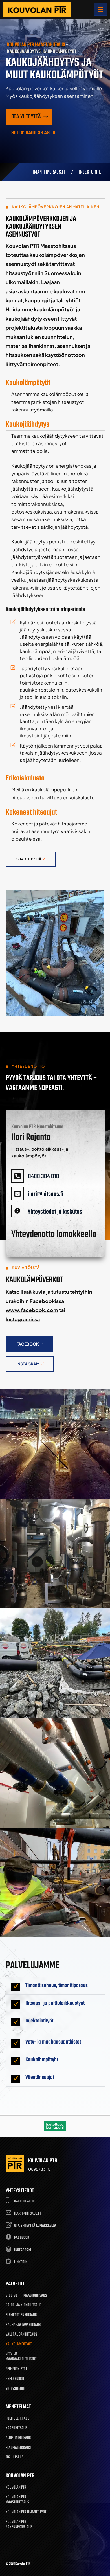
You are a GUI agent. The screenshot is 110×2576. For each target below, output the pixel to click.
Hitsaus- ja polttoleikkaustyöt (55, 2003)
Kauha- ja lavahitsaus (23, 2325)
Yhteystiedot (16, 2389)
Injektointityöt (39, 2021)
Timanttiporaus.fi (48, 172)
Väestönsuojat (40, 2077)
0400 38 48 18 (24, 2202)
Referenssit (15, 2379)
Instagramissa (23, 1319)
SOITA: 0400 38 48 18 (33, 133)
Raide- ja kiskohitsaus (23, 2306)
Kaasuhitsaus (16, 2428)
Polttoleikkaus (17, 2419)
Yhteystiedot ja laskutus (55, 1212)
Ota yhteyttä (26, 117)
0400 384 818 (44, 1176)
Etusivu (11, 2296)
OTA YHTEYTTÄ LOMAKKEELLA (35, 2226)
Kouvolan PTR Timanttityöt (26, 2513)
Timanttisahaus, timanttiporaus (57, 1986)
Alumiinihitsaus (18, 2438)
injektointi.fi (92, 172)
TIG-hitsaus (15, 2458)
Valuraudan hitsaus (21, 2335)
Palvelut (15, 2284)
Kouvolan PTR (16, 2488)
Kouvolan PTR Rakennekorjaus (19, 2525)
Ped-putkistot (16, 2369)
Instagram (28, 1364)
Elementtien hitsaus (21, 2315)
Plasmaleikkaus (18, 2448)
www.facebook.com (32, 1310)
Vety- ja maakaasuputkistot (53, 2042)
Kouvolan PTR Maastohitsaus (17, 2500)
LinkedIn (21, 2262)
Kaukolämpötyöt (42, 2060)
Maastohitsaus (35, 2296)
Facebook (28, 1344)
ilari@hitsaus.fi (46, 1194)
